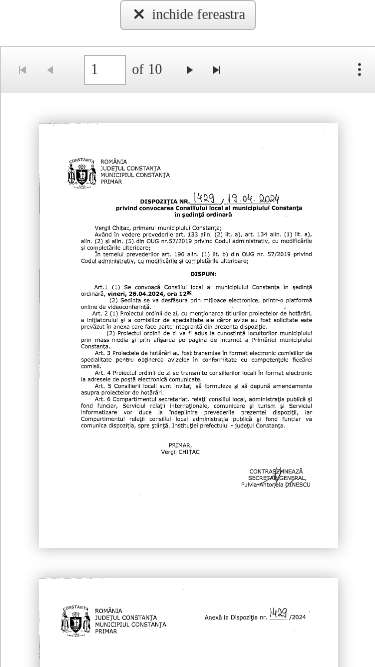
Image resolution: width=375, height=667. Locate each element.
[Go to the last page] (216, 69)
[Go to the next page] (189, 69)
